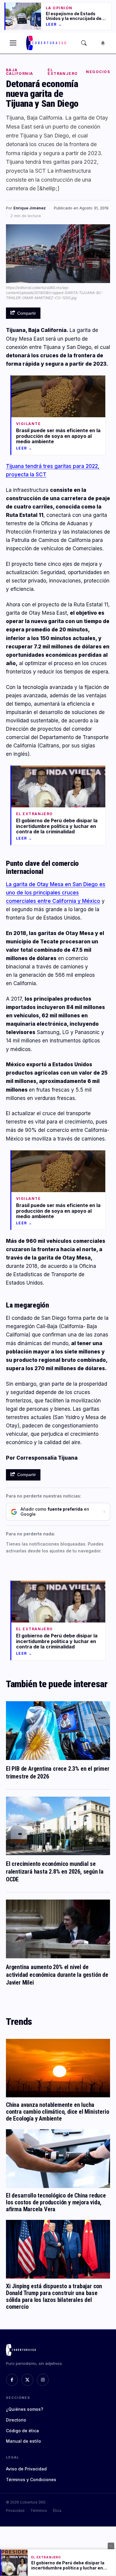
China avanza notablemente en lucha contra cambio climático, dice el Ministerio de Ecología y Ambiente (57, 2112)
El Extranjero (63, 72)
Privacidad (15, 2511)
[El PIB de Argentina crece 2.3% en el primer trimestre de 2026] (58, 1731)
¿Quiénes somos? (25, 2409)
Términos (39, 2511)
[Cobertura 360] (47, 43)
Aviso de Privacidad (26, 2469)
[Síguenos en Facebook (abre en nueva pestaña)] (12, 2380)
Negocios (98, 72)
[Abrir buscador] (84, 43)
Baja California (19, 72)
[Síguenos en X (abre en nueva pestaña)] (27, 2380)
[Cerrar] (111, 2546)
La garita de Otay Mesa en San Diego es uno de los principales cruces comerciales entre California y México (56, 893)
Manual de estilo (23, 2441)
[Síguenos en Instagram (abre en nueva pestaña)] (43, 2380)
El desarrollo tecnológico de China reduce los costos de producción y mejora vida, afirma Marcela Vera (56, 2202)
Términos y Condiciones (31, 2480)
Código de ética (22, 2431)
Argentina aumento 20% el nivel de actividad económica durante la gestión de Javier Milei (57, 1975)
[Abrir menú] (13, 43)
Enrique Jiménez (30, 208)
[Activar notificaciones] (103, 43)
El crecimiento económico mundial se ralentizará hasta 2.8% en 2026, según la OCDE (55, 1872)
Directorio (16, 2420)
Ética (57, 2511)
